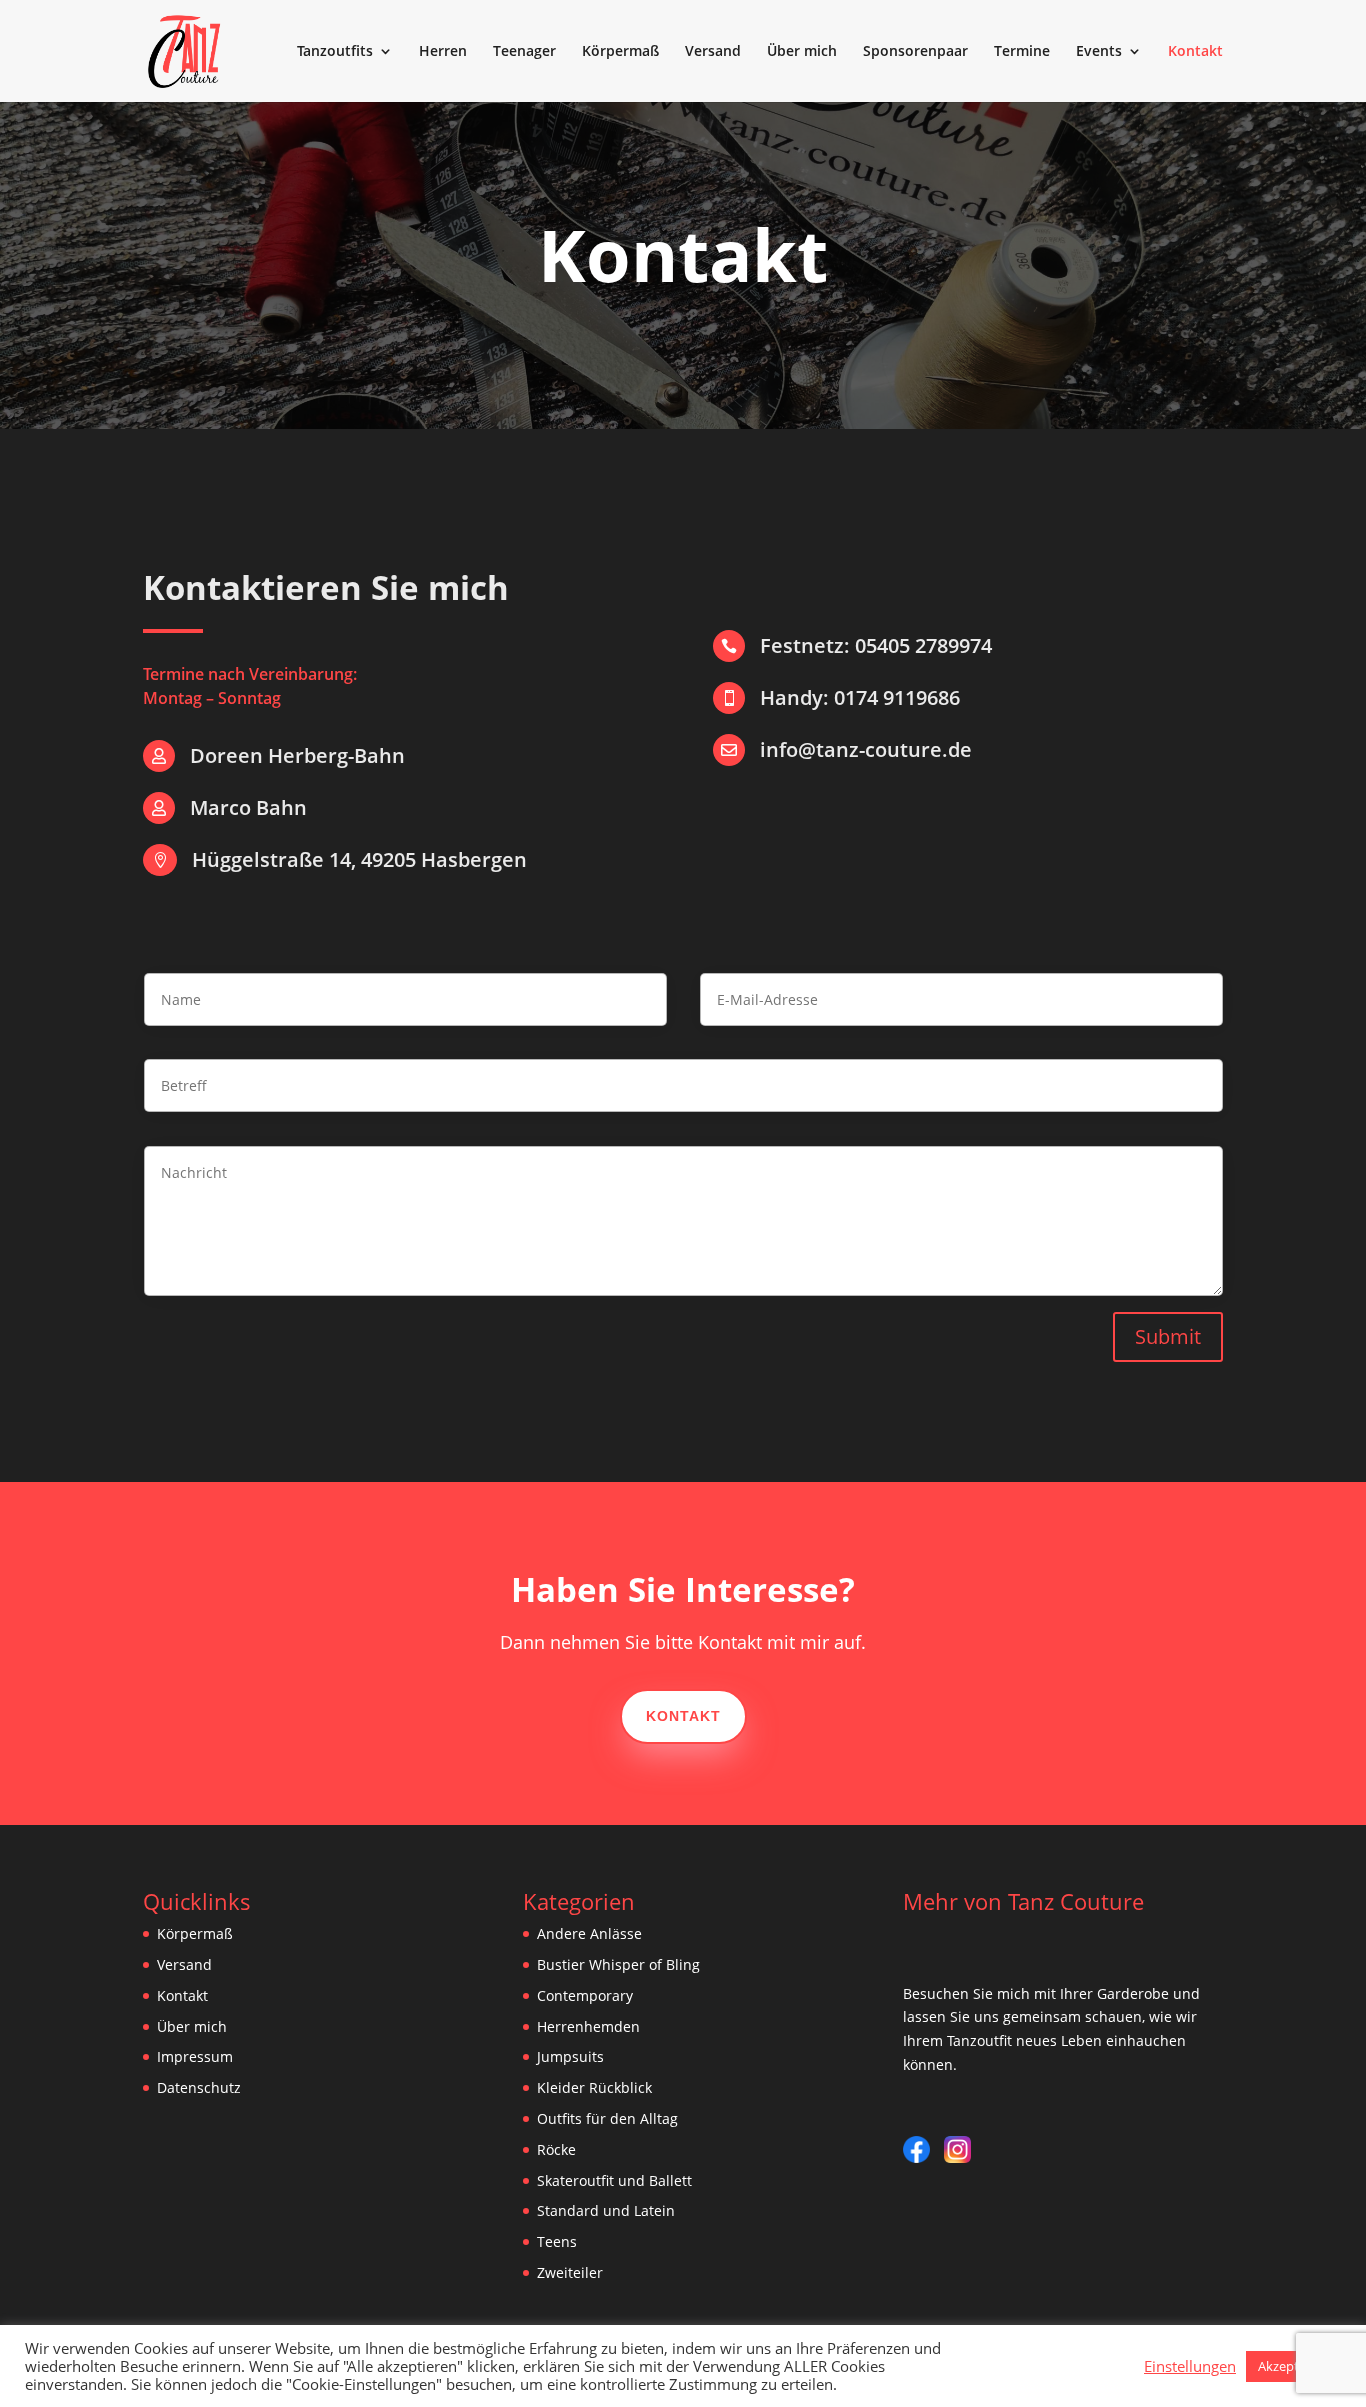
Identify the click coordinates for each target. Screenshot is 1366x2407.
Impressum (195, 2056)
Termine (1022, 52)
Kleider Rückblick (594, 2087)
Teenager (524, 52)
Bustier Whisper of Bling (618, 1964)
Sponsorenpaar (915, 52)
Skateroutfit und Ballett (614, 2180)
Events (1099, 52)
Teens (557, 2241)
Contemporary (585, 1995)
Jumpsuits (570, 2056)
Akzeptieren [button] (1293, 2366)
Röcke (556, 2149)
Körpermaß (620, 52)
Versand (713, 52)
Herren (443, 52)
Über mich (802, 52)
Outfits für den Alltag (607, 2118)
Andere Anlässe (589, 1933)
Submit (1168, 1336)
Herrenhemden (588, 2026)
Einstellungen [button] (1190, 2366)
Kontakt (1195, 52)
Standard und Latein (606, 2210)
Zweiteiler (570, 2272)
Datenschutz (199, 2087)
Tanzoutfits (335, 52)
